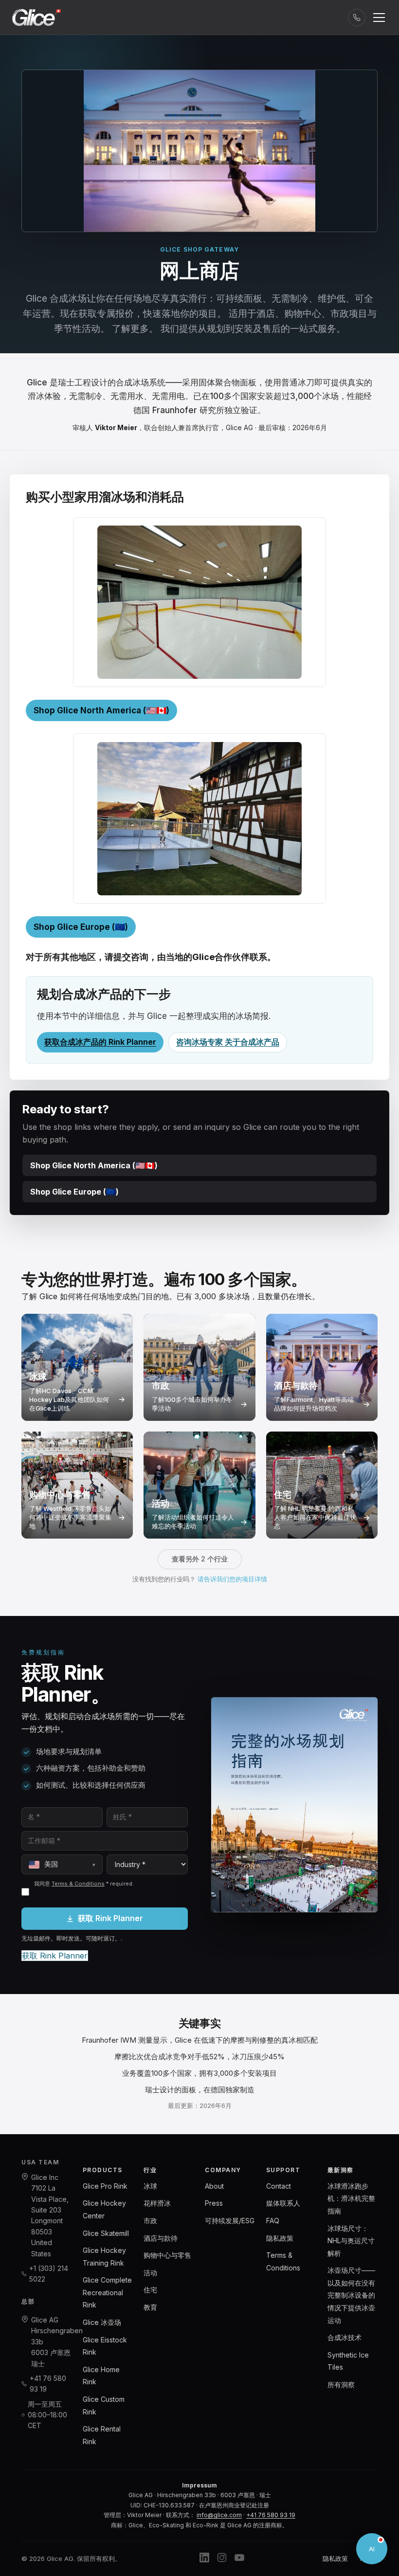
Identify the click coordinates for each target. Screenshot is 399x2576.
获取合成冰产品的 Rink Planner (100, 1042)
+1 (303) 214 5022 (49, 2274)
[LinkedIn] (204, 2559)
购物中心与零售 (167, 2255)
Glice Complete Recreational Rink (107, 2292)
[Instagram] (222, 2559)
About (214, 2186)
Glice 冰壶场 (102, 2322)
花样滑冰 (157, 2203)
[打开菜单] (379, 18)
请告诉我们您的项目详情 (232, 1579)
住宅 (150, 2290)
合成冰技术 (345, 2337)
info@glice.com (219, 2515)
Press (214, 2203)
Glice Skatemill (106, 2233)
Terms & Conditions (78, 1884)
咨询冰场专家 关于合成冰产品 (228, 1042)
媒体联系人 (283, 2203)
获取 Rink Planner (110, 1918)
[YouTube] (239, 2559)
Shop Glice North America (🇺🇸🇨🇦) (101, 710)
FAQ (273, 2221)
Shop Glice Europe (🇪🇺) (81, 927)
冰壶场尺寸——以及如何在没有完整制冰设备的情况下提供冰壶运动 (351, 2295)
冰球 (150, 2186)
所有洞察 (341, 2385)
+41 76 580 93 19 (48, 2384)
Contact (279, 2186)
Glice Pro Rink (105, 2186)
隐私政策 (280, 2238)
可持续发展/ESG (230, 2221)
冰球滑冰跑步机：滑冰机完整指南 (351, 2198)
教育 (150, 2307)
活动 (150, 2273)
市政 (150, 2221)
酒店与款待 (161, 2238)
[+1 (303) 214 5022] (357, 18)
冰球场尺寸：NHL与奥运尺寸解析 (351, 2241)
